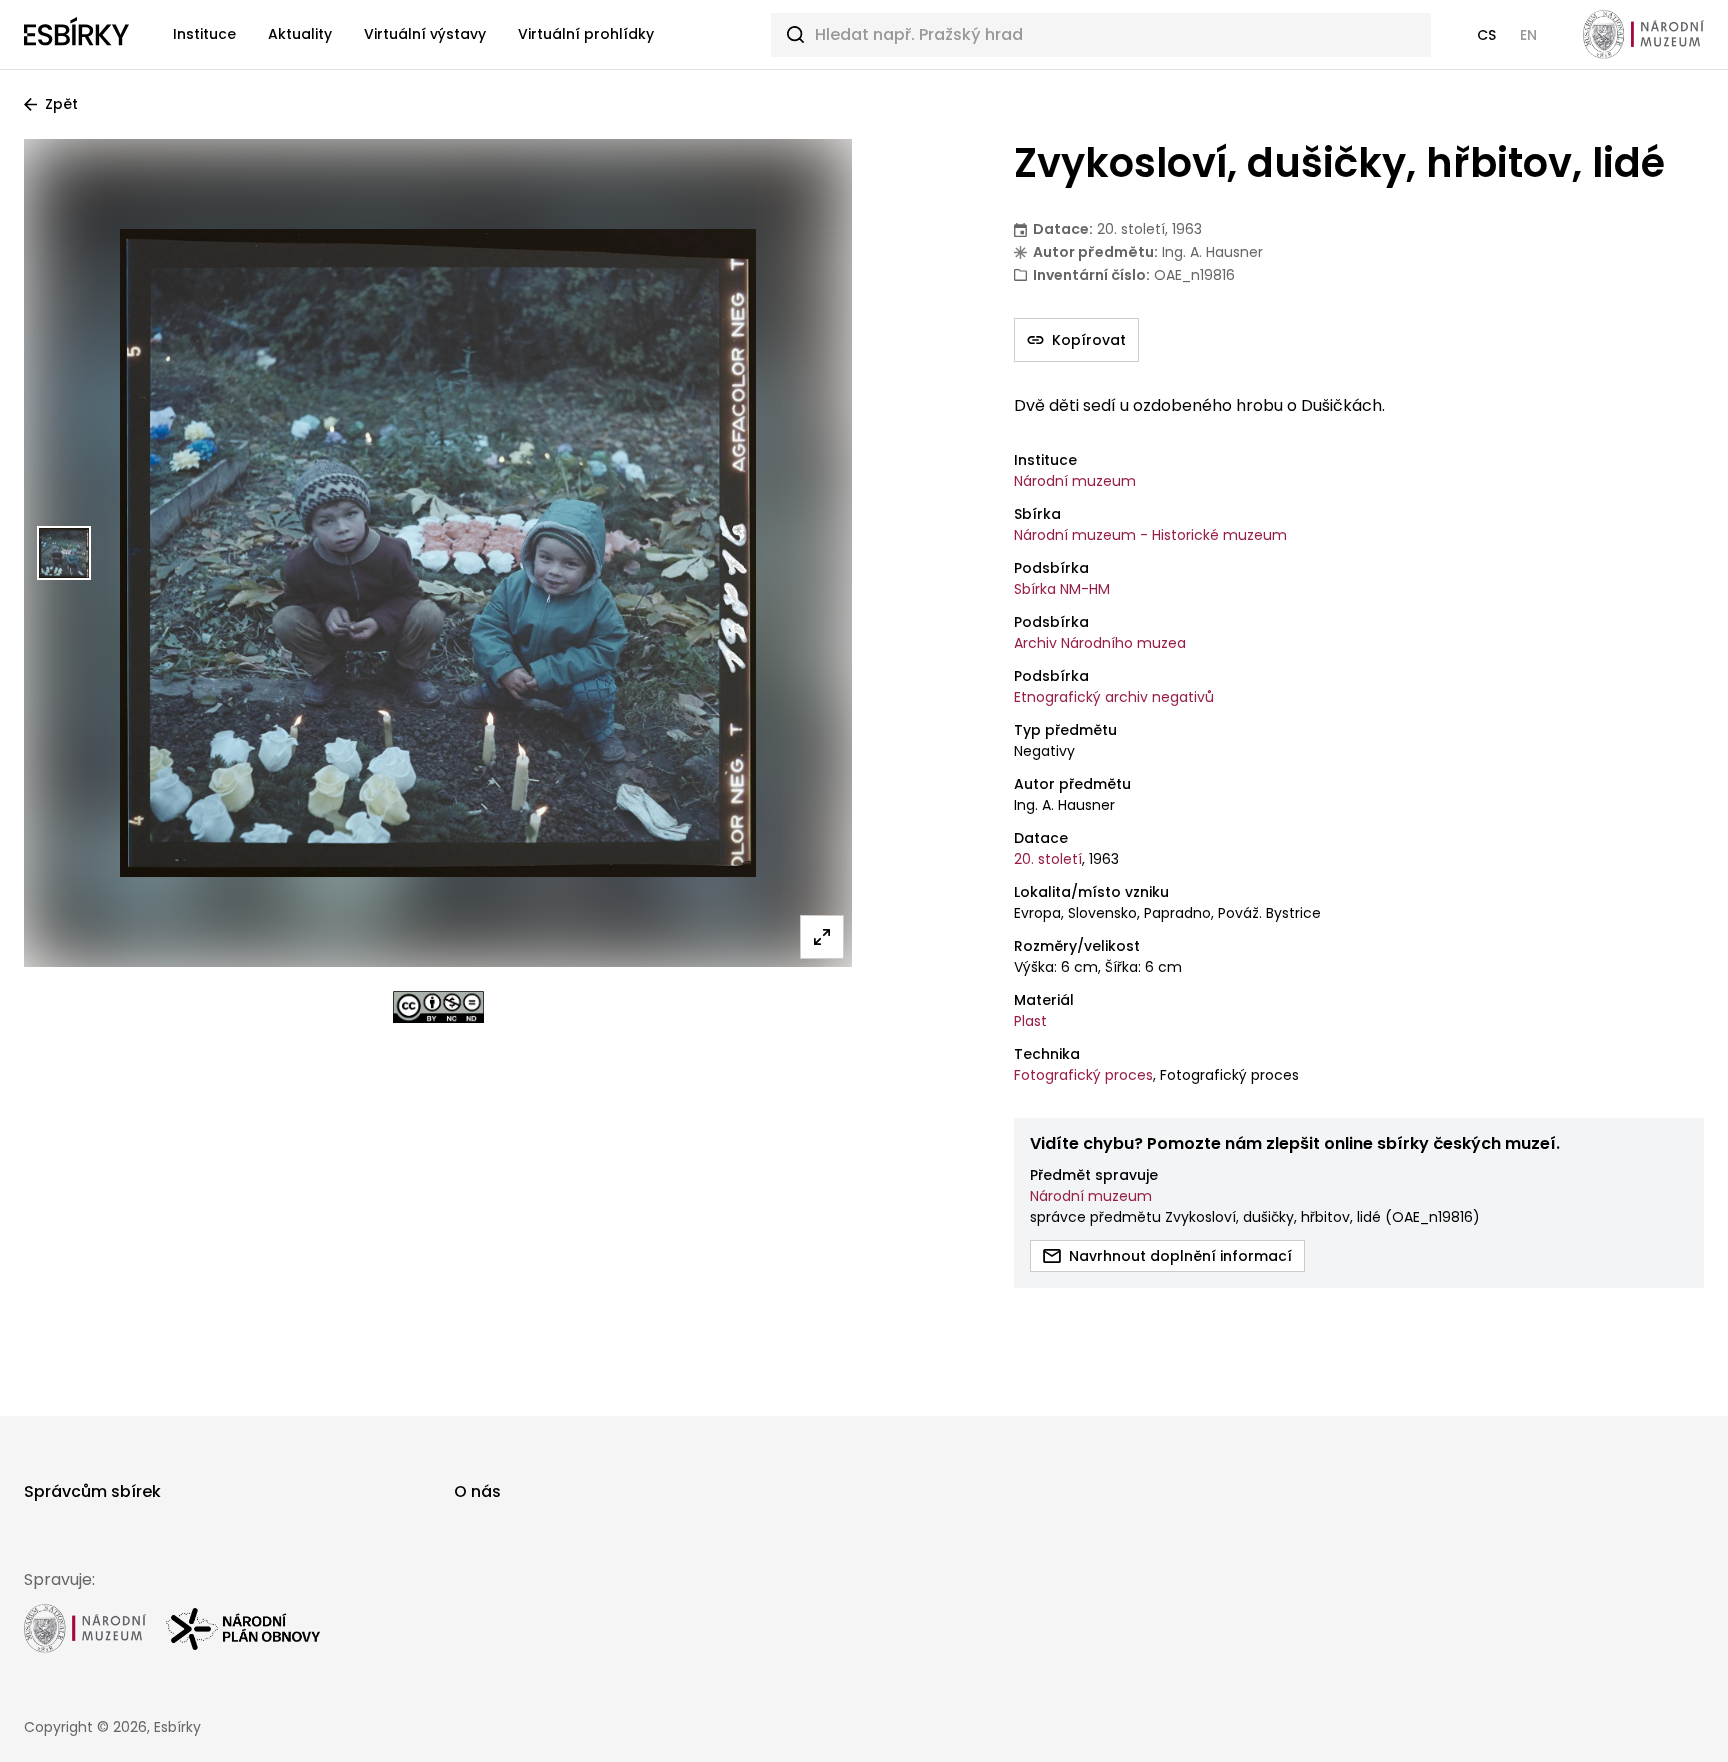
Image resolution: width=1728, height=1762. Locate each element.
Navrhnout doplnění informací (1180, 1256)
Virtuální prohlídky (586, 34)
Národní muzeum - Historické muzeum (1150, 535)
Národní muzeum (1075, 481)
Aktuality (300, 34)
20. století (1048, 859)
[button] (1486, 35)
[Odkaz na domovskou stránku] (76, 35)
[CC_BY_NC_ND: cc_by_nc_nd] (438, 1007)
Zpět (61, 104)
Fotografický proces (1083, 1075)
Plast (1030, 1021)
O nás (477, 1491)
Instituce (204, 34)
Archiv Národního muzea (1100, 643)
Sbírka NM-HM (1062, 589)
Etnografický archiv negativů (1114, 697)
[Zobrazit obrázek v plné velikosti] (822, 937)
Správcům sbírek (92, 1491)
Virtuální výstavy (425, 34)
